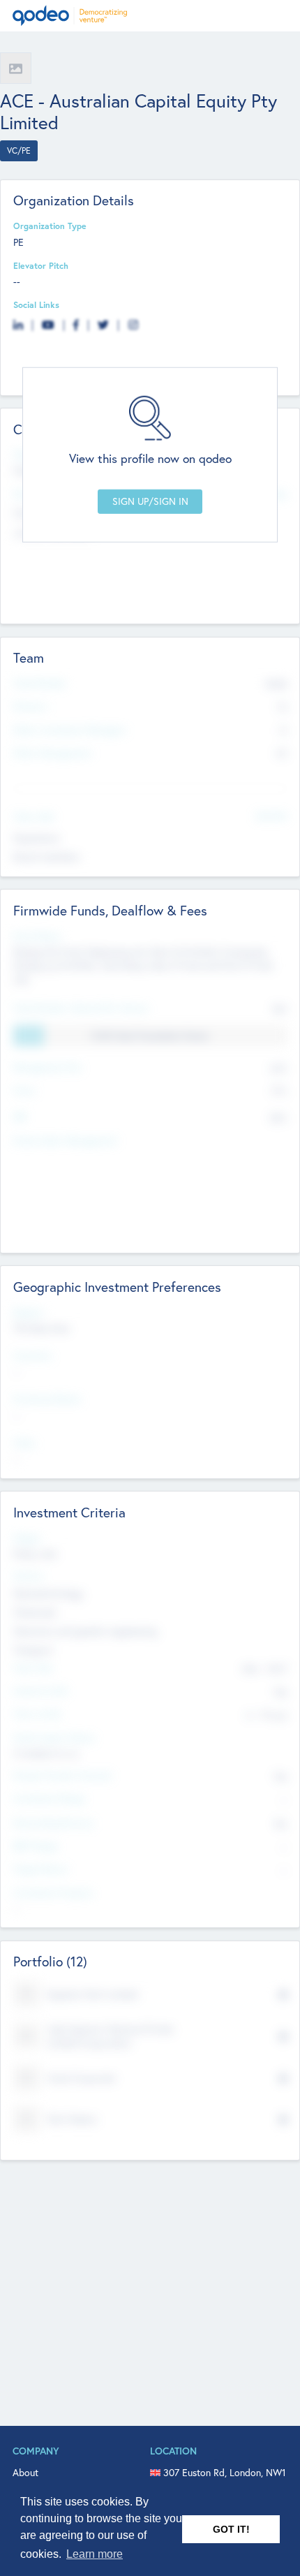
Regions (29, 1312)
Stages (27, 1538)
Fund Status (37, 936)
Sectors (28, 1575)
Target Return (41, 1869)
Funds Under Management (65, 1140)
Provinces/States (47, 1399)
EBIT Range (36, 1846)
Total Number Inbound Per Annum (81, 1008)
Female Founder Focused (62, 1775)
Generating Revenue (54, 1823)
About (25, 2473)
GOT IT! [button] (231, 2529)
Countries (32, 1355)
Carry (24, 1090)
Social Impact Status (54, 1737)
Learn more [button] (95, 2554)
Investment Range (49, 1798)
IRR (20, 1117)
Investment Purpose (53, 1892)
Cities (24, 1443)
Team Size (33, 1668)
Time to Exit (37, 1714)
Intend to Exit (40, 1691)
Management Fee (47, 1067)
